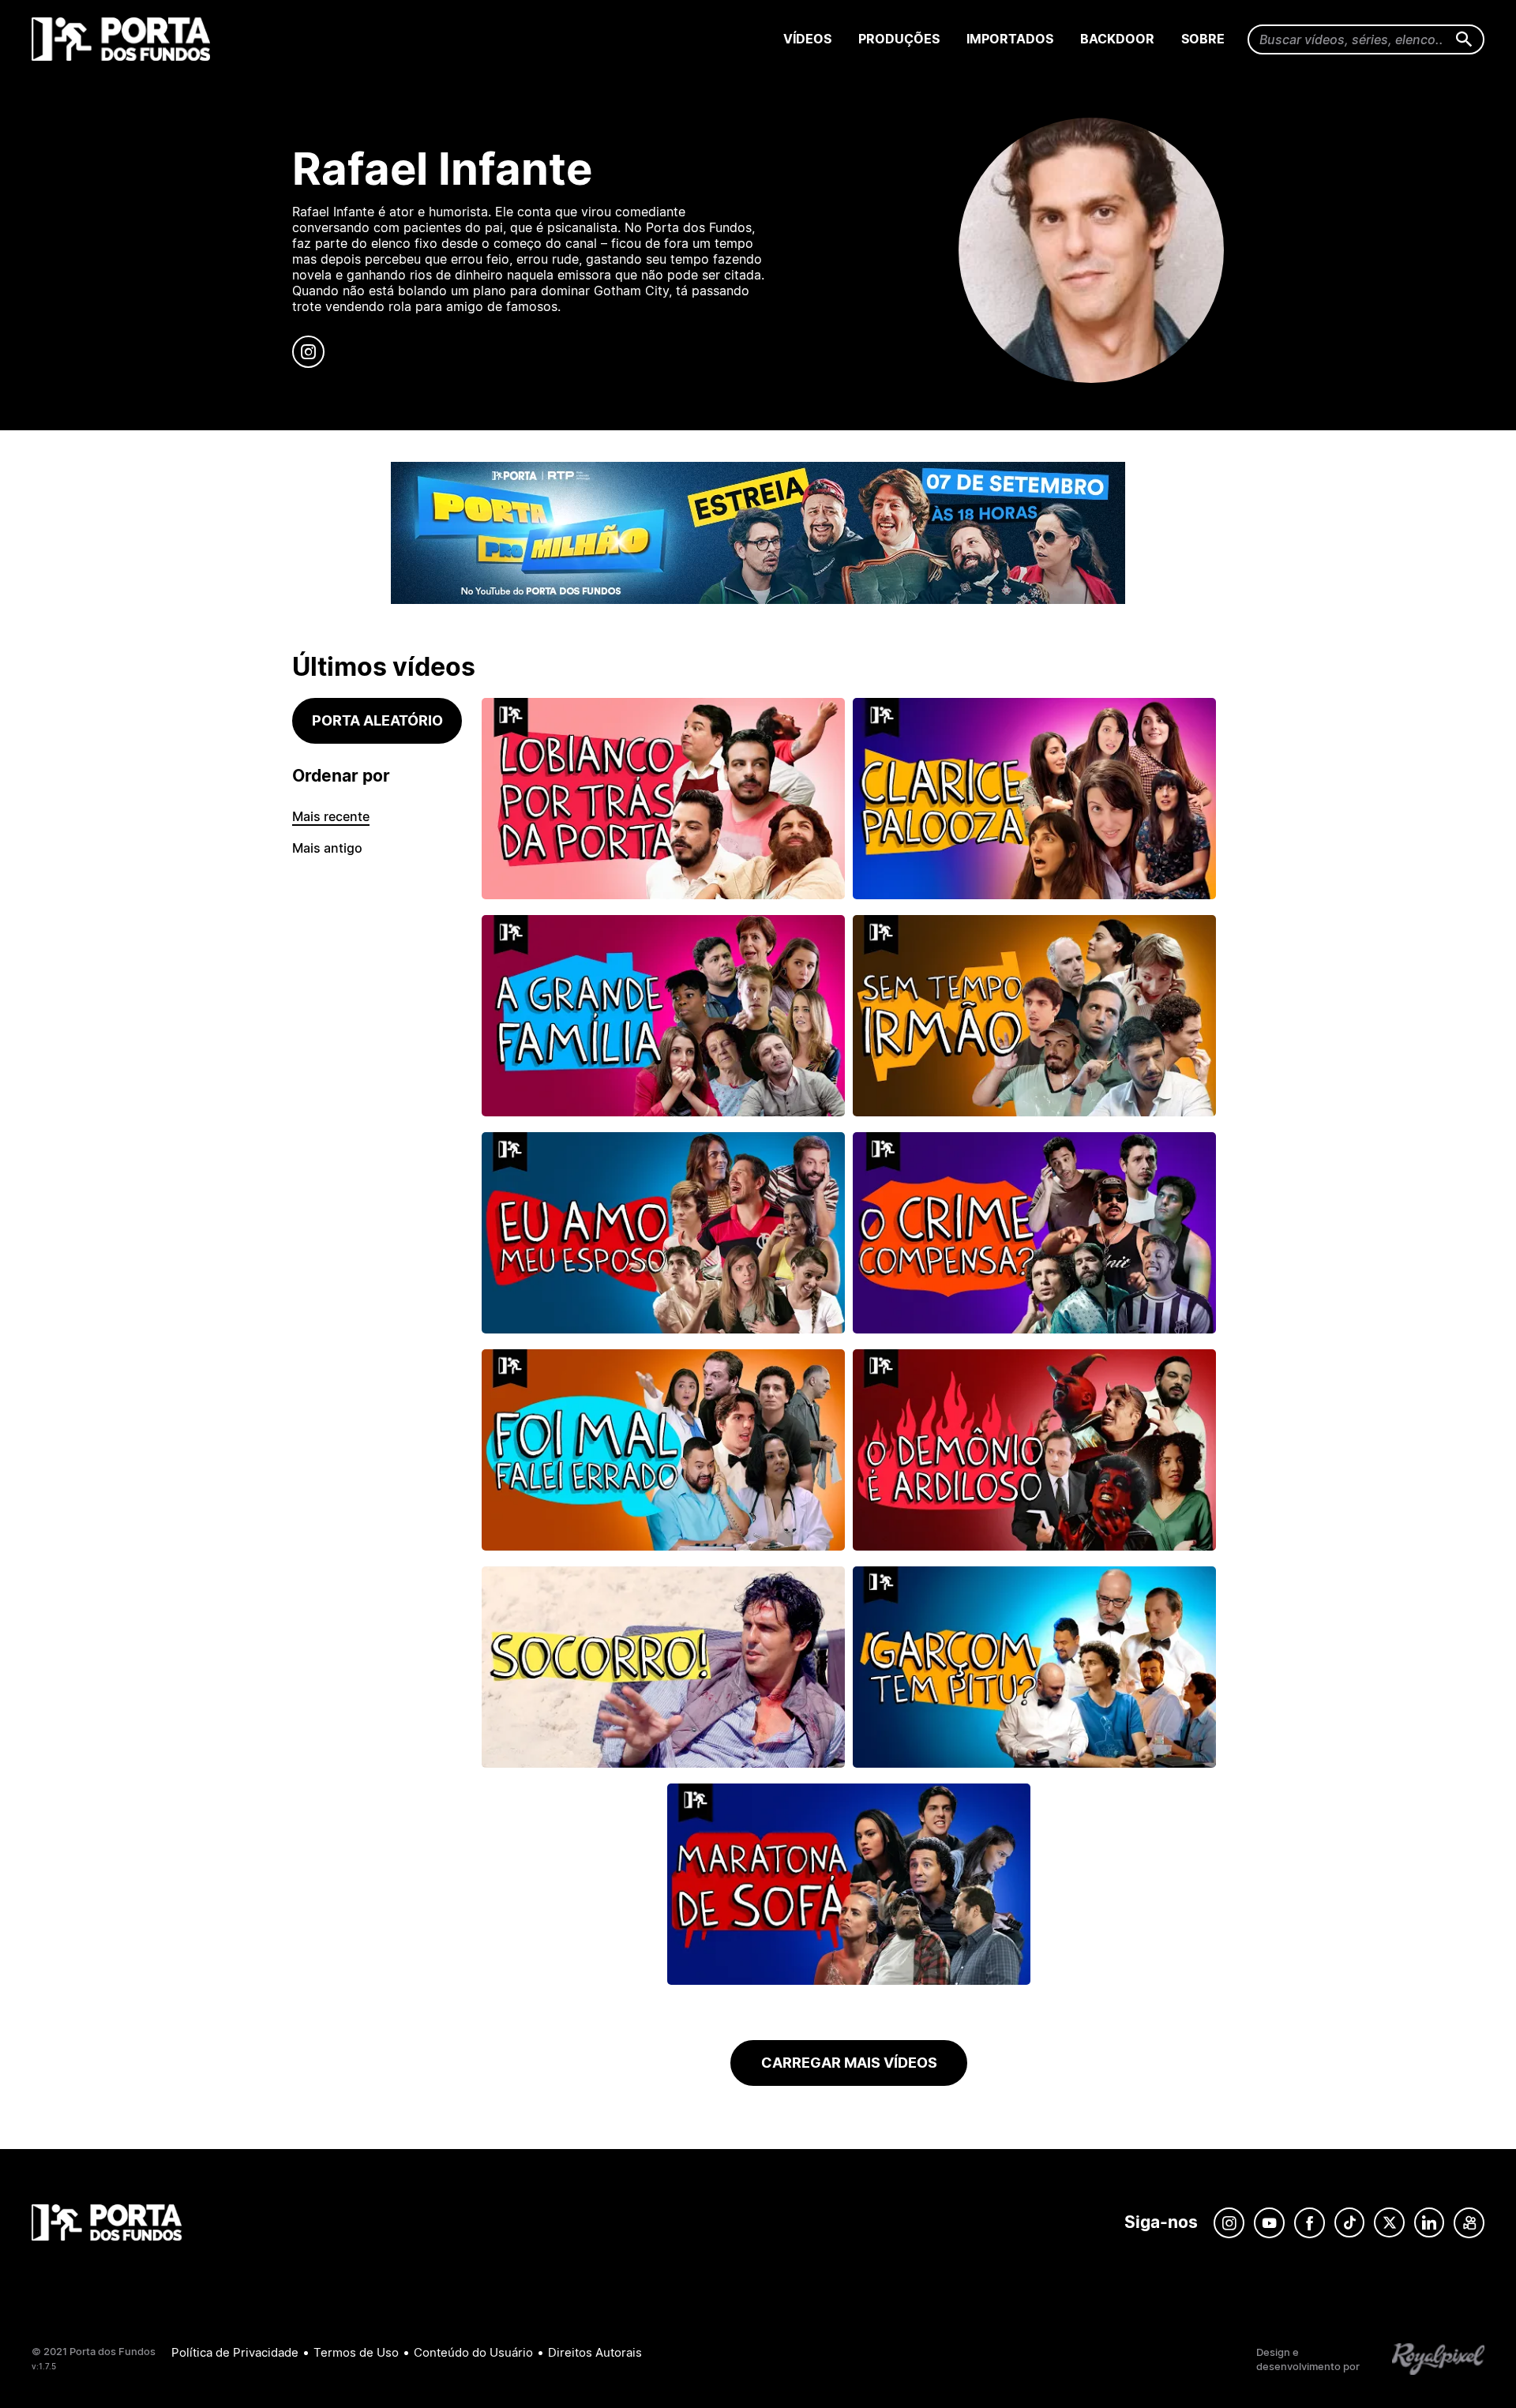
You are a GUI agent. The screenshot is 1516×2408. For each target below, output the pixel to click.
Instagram (1229, 2223)
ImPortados (1010, 39)
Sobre (1203, 39)
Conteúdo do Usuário (473, 2352)
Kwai (1469, 2223)
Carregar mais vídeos (849, 2063)
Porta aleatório (377, 720)
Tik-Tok (1349, 2223)
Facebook (1310, 2223)
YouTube (1269, 2223)
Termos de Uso (356, 2352)
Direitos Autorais (595, 2352)
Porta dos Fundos (124, 39)
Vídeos (807, 39)
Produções (899, 39)
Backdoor (1117, 39)
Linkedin (1429, 2223)
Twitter (1389, 2223)
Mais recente (331, 816)
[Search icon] (1464, 40)
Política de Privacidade (235, 2352)
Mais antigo (327, 848)
